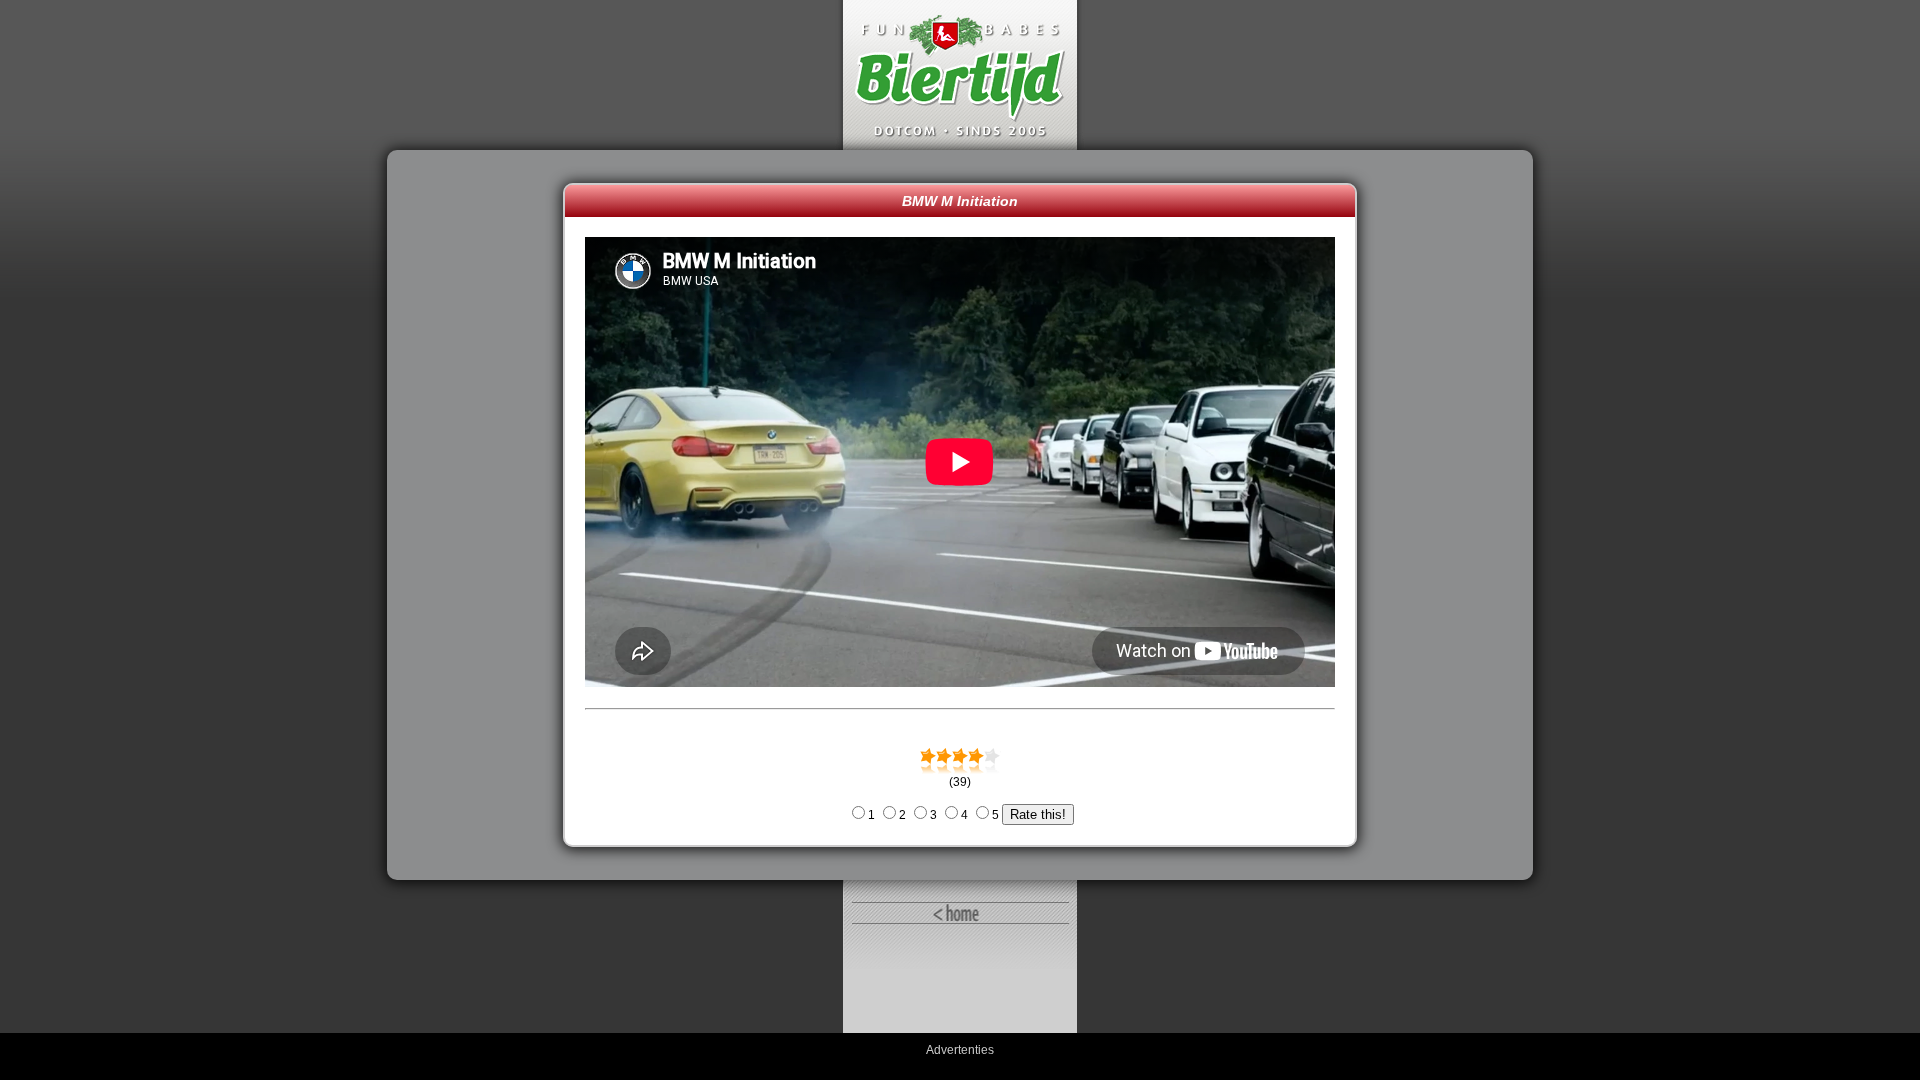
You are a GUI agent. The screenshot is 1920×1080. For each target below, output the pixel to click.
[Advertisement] (480, 515)
